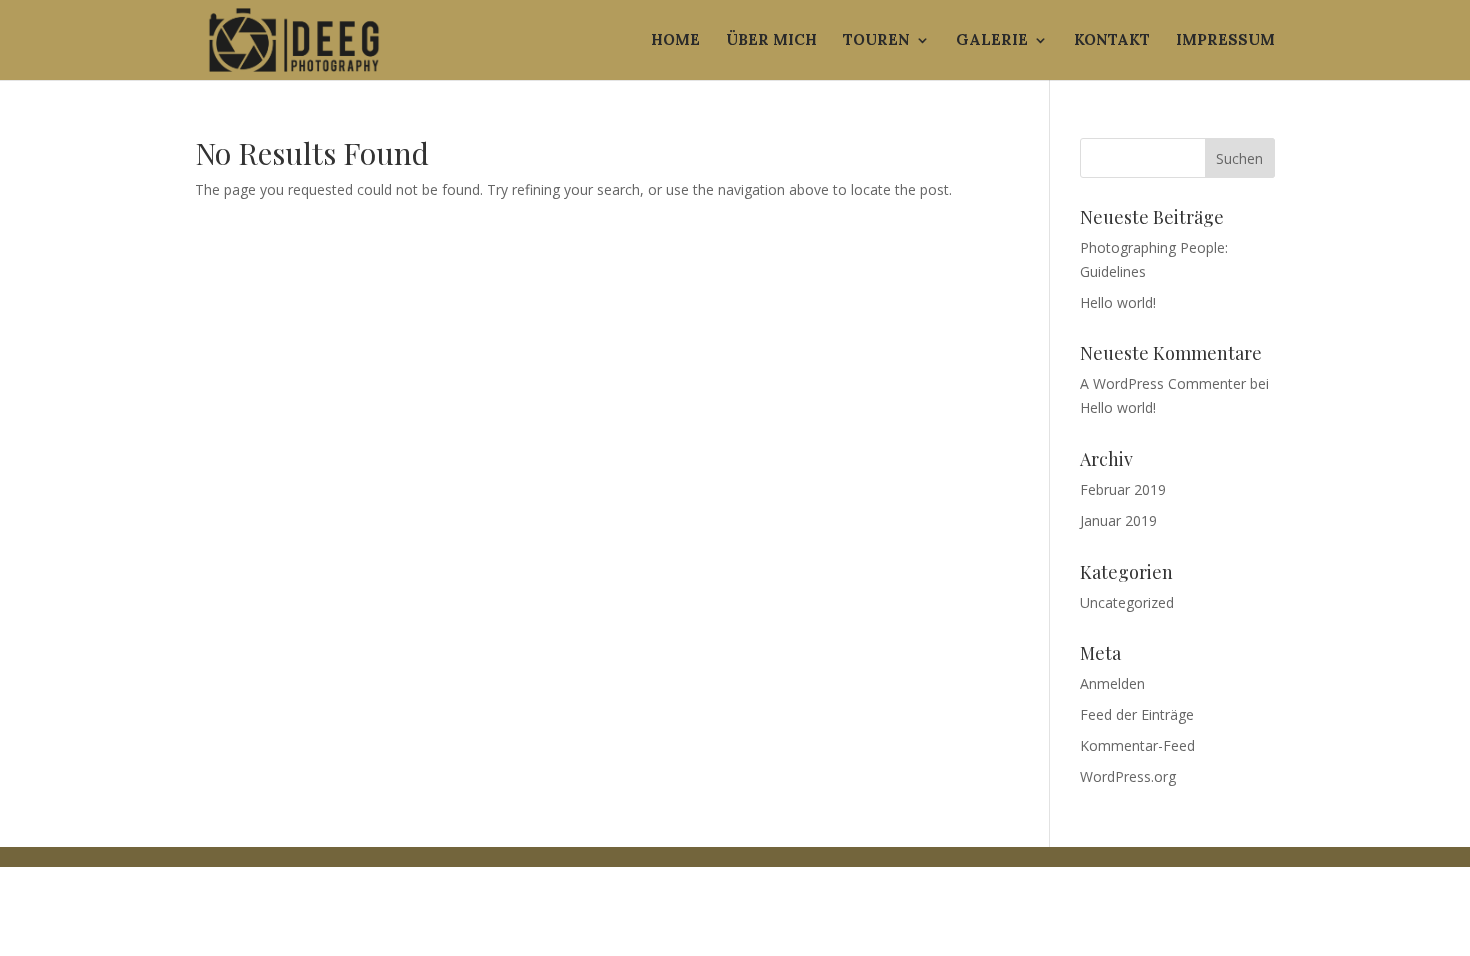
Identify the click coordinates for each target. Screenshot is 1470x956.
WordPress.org (1128, 776)
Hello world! (1118, 302)
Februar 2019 (1123, 489)
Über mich (771, 41)
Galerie (992, 41)
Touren (876, 41)
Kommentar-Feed (1137, 745)
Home (675, 41)
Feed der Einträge (1137, 714)
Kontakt (1112, 41)
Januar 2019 (1118, 520)
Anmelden (1112, 683)
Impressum (1225, 41)
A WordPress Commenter (1163, 383)
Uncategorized (1127, 602)
